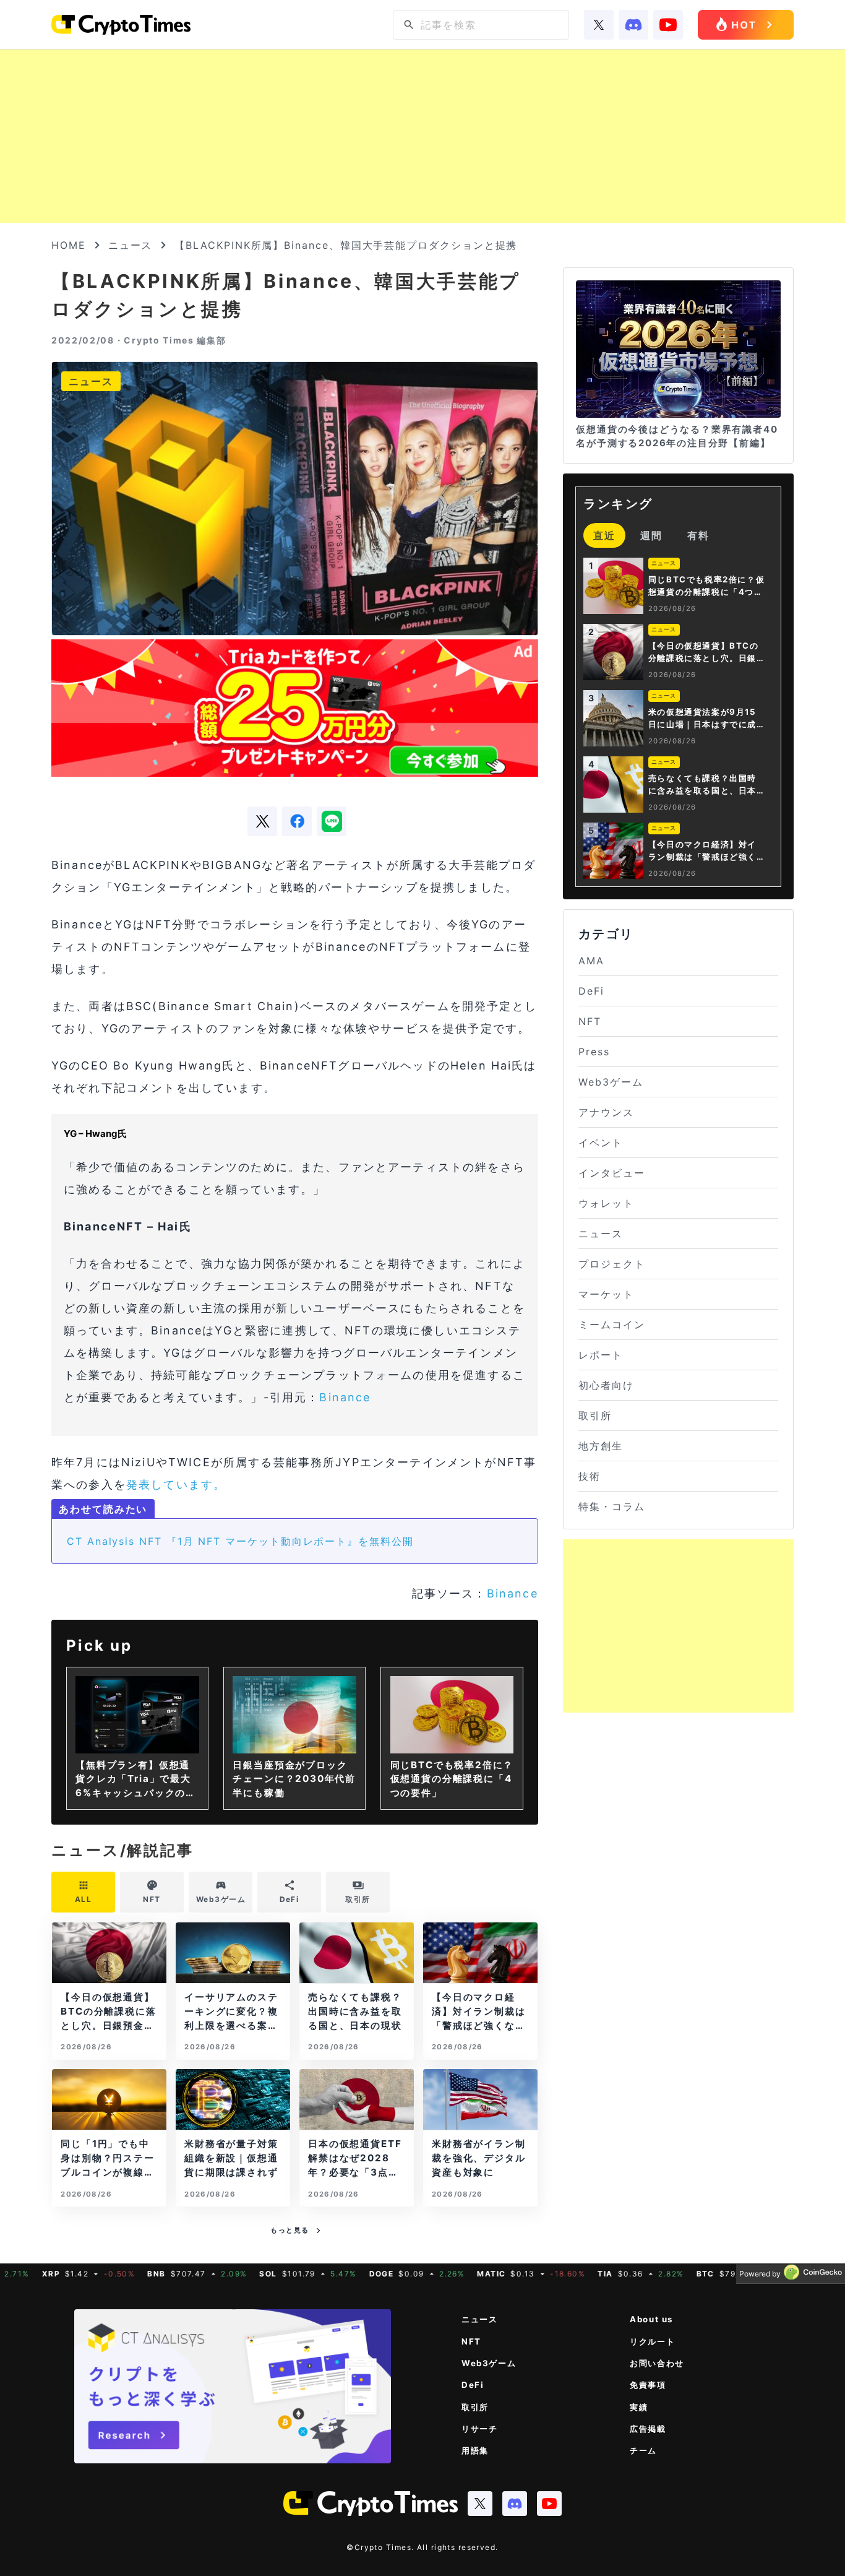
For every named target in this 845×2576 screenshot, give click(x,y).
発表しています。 (176, 1485)
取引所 (595, 1416)
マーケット (606, 1294)
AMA (591, 961)
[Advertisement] (422, 136)
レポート (601, 1355)
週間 (651, 535)
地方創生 (601, 1446)
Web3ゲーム (611, 1082)
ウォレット (606, 1203)
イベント (601, 1143)
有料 (698, 535)
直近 (604, 535)
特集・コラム (612, 1506)
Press (594, 1052)
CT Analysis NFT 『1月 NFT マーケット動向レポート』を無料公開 (240, 1541)
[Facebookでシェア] (297, 821)
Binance (345, 1397)
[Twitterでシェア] (262, 821)
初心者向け (606, 1385)
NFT (590, 1021)
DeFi (591, 991)
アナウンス (606, 1112)
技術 (590, 1476)
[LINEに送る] (332, 821)
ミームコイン (612, 1325)
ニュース (131, 245)
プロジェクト (612, 1264)
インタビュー (612, 1173)
